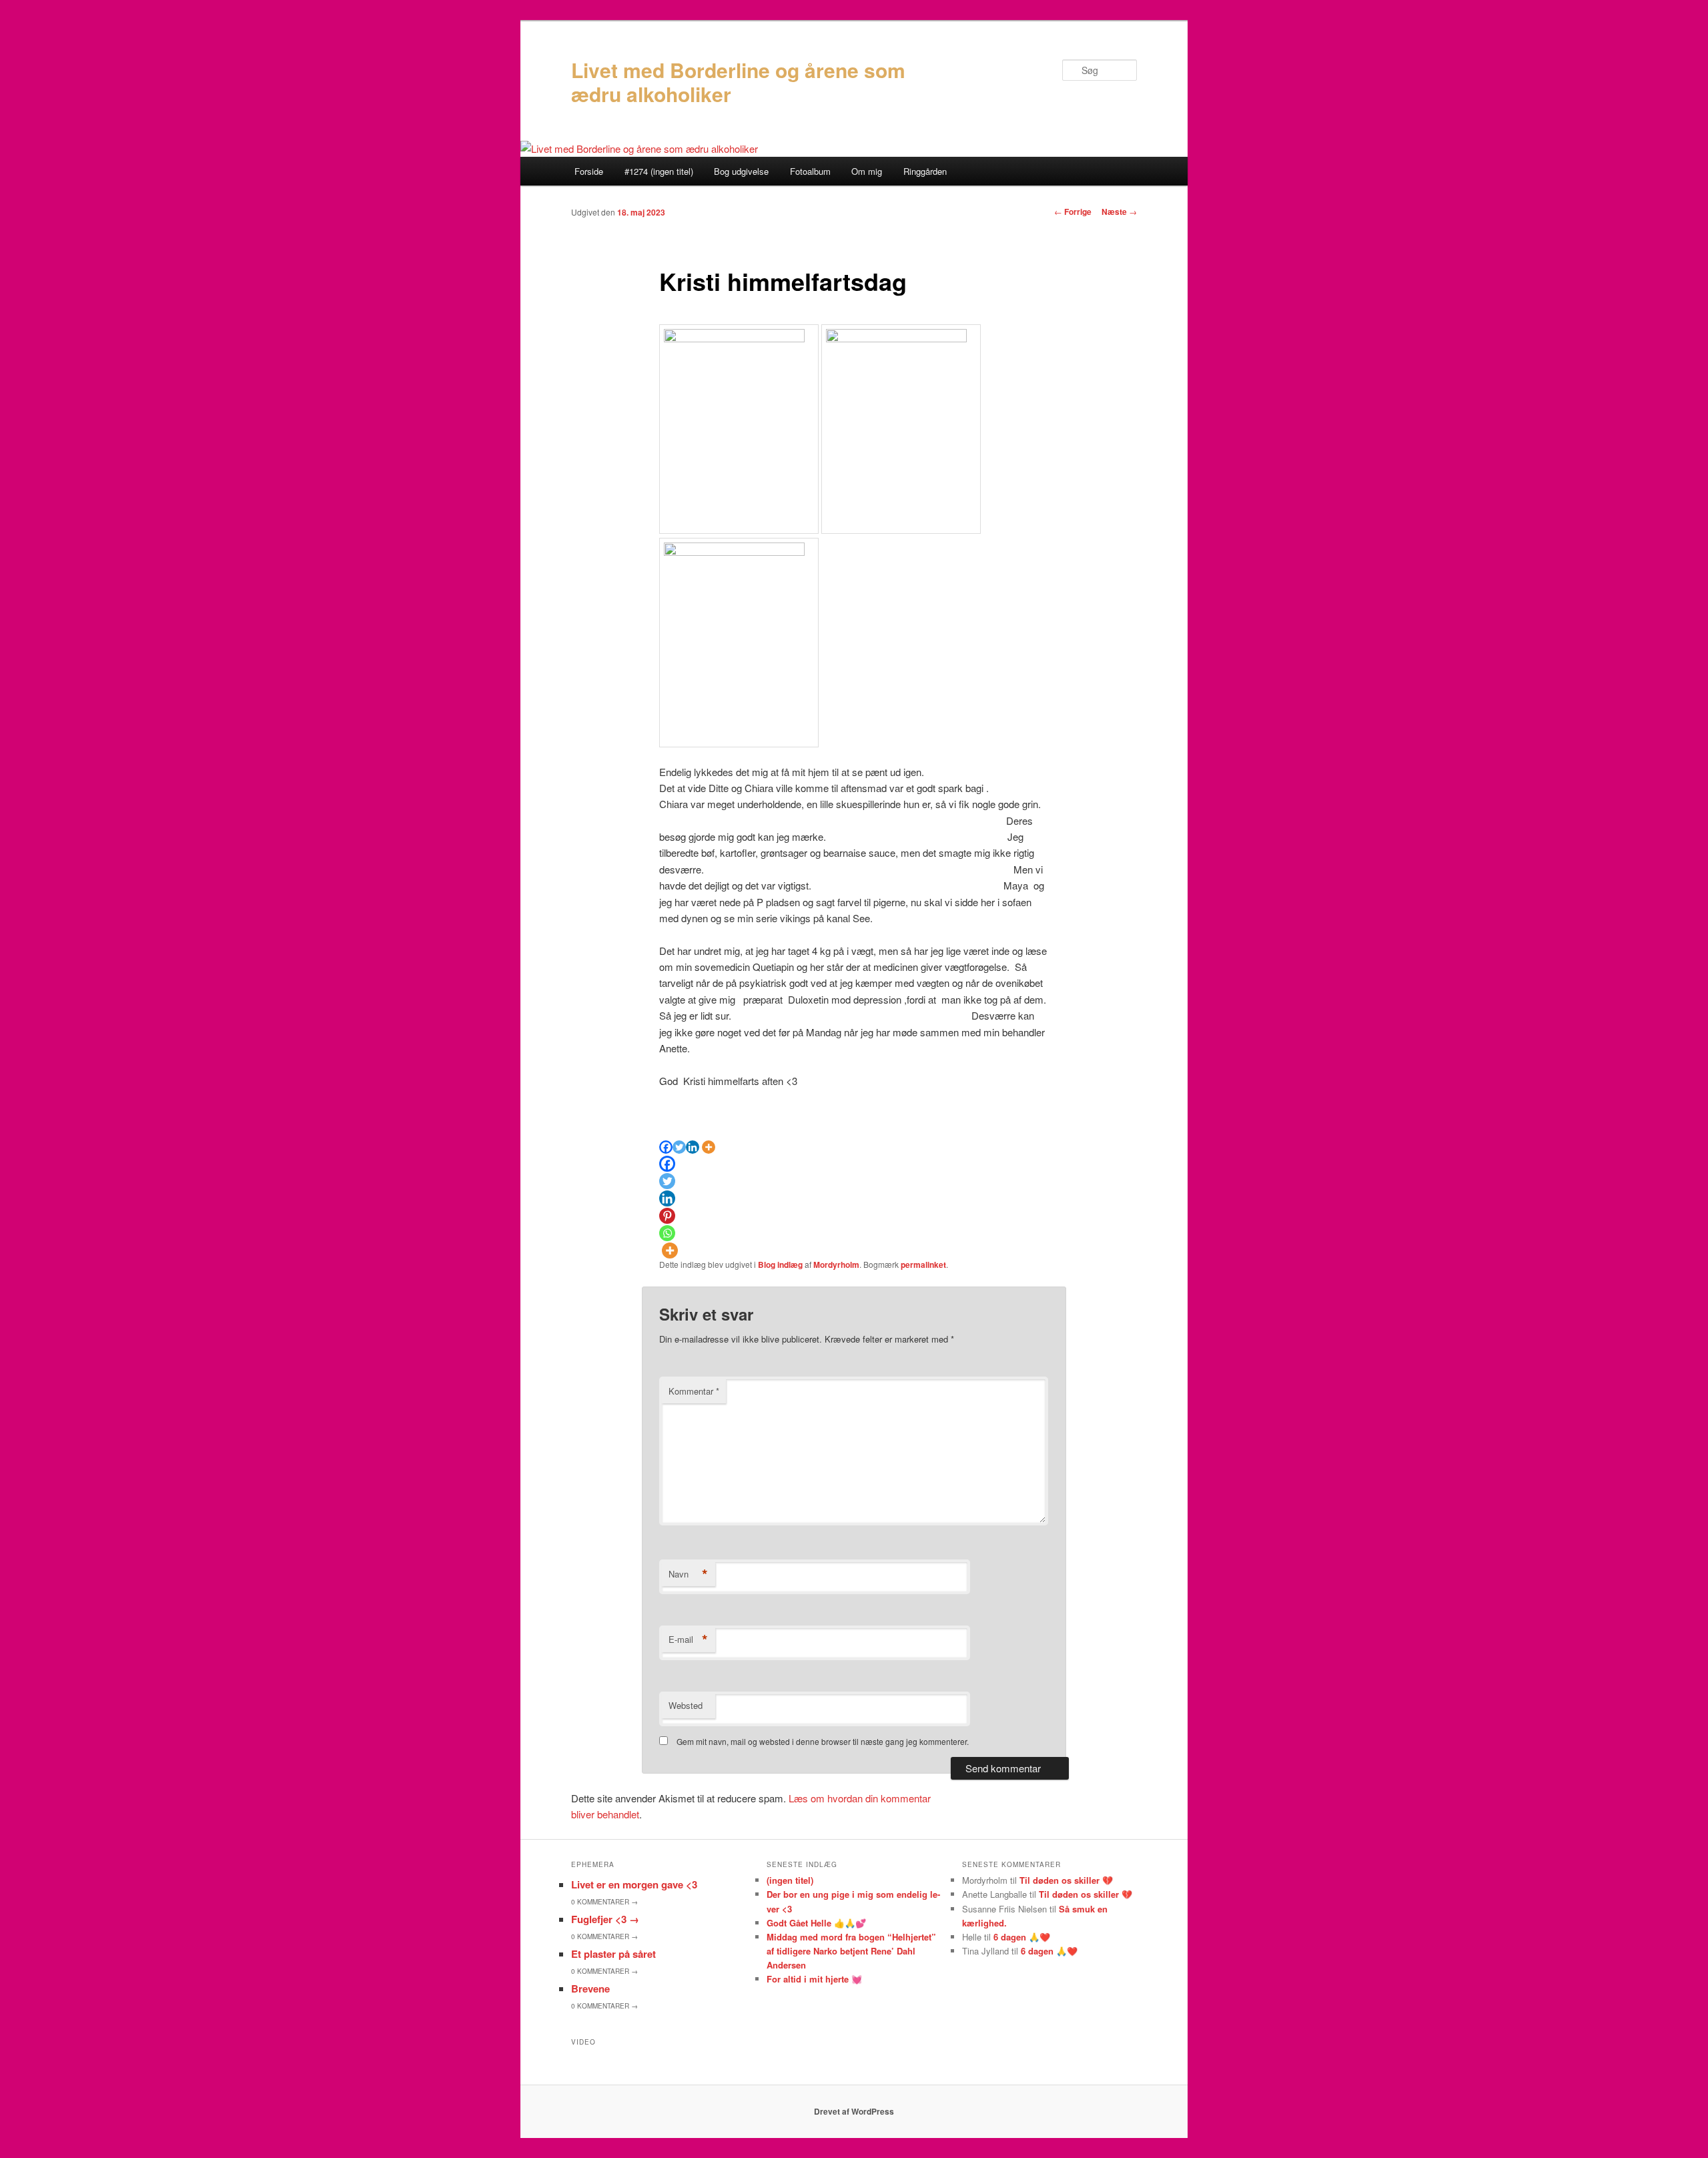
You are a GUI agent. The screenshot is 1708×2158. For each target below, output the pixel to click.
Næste (1119, 212)
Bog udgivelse (741, 171)
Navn (688, 1574)
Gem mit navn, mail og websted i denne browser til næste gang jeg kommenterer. (823, 1741)
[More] (709, 1147)
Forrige (1073, 212)
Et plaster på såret (613, 1954)
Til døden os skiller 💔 (1066, 1880)
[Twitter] (679, 1147)
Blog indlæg (780, 1265)
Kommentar (694, 1391)
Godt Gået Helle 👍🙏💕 (816, 1923)
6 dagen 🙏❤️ (1022, 1937)
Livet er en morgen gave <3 (634, 1884)
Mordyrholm (836, 1265)
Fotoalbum (810, 171)
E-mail (688, 1640)
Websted (686, 1705)
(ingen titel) (790, 1880)
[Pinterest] (667, 1216)
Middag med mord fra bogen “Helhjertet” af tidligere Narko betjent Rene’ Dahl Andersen (851, 1951)
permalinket (923, 1265)
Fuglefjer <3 (605, 1919)
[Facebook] (666, 1147)
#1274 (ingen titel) (659, 171)
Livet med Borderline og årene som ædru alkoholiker (738, 82)
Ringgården (925, 171)
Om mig (867, 171)
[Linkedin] (693, 1147)
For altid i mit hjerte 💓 (814, 1979)
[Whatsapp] (667, 1233)
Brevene (590, 1989)
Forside (589, 171)
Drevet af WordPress (854, 2111)
